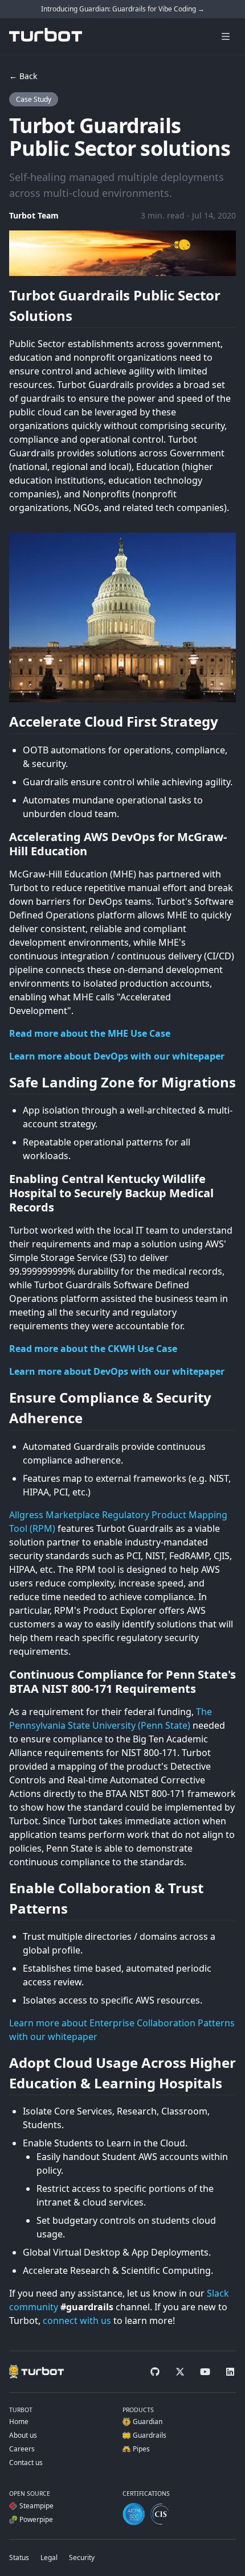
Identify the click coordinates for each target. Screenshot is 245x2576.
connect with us (77, 2321)
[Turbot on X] (180, 2372)
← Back (23, 76)
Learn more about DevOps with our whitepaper (117, 1056)
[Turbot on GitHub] (155, 2372)
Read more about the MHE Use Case (90, 1033)
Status (19, 2558)
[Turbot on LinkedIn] (230, 2372)
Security (82, 2558)
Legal (49, 2558)
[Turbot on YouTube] (205, 2372)
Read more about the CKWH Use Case (93, 1349)
